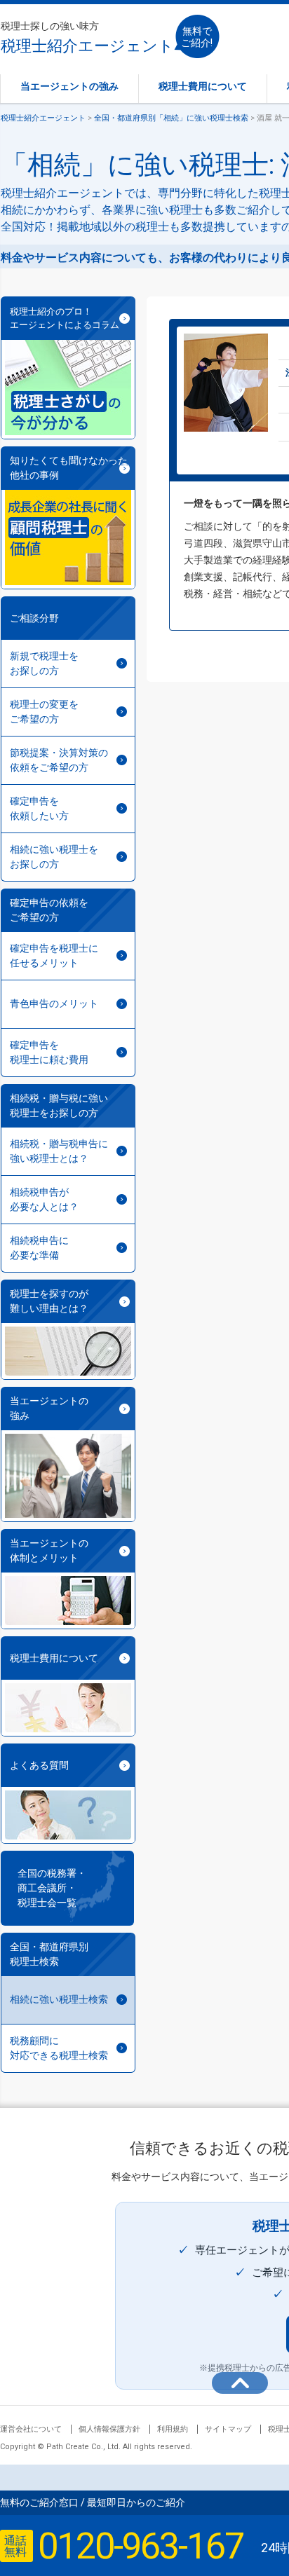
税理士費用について (203, 86)
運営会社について (31, 2429)
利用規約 (173, 2429)
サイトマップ (228, 2429)
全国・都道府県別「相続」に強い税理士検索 (171, 118)
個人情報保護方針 (109, 2429)
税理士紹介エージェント (87, 37)
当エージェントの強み (69, 86)
